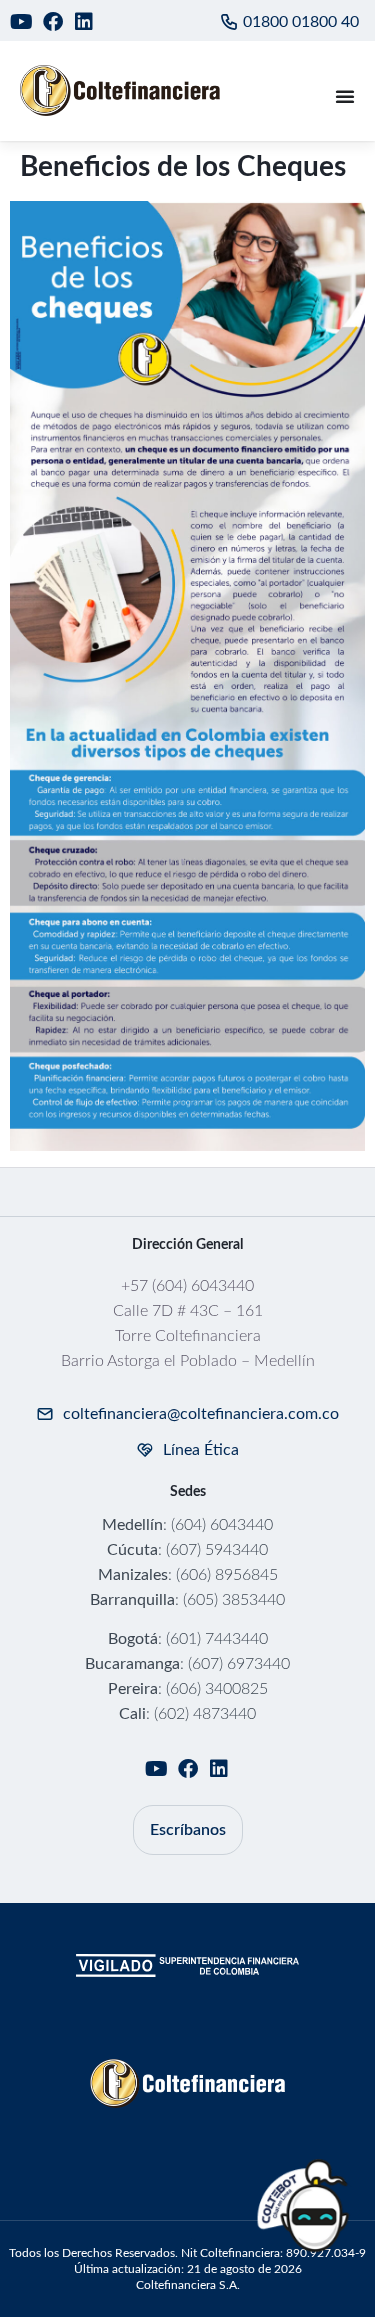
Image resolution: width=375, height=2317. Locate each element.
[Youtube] (21, 21)
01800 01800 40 (301, 22)
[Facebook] (53, 21)
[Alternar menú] (345, 96)
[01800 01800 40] (229, 22)
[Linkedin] (84, 21)
